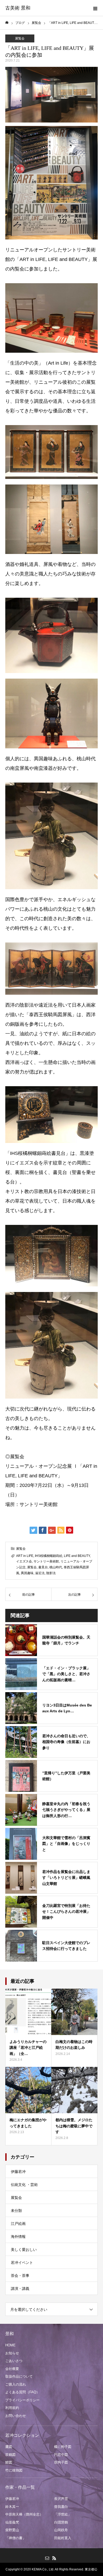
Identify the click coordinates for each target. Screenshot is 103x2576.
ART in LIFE (25, 1556)
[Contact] (47, 2558)
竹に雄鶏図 (14, 2470)
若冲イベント (22, 2263)
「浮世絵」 (63, 2514)
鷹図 (9, 2447)
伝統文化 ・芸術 (24, 2185)
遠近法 (40, 1573)
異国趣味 (27, 1573)
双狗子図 (61, 2462)
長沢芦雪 (61, 2499)
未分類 (16, 2211)
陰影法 (51, 1573)
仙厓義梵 (12, 2522)
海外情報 (18, 2237)
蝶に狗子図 (63, 2447)
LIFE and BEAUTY (77, 1556)
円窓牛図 (61, 2455)
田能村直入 (63, 2538)
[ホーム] (7, 23)
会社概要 (12, 2369)
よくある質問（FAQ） (22, 2392)
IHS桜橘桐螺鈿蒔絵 (49, 1556)
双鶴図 (10, 2455)
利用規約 (12, 2408)
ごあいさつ (14, 2361)
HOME (10, 2345)
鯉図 (9, 2462)
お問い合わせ (16, 2416)
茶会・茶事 (20, 2276)
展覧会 (20, 38)
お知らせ (12, 2353)
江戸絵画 (18, 2224)
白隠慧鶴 (61, 2522)
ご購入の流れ (16, 2384)
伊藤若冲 (18, 2172)
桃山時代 (56, 1567)
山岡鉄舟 (61, 2530)
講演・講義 (20, 2289)
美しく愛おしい (24, 2250)
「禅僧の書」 (16, 2538)
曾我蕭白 (61, 2507)
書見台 (43, 1567)
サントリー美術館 (46, 1561)
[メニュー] (95, 8)
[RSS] (54, 2558)
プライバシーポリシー (22, 2400)
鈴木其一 (12, 2507)
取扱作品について (19, 2376)
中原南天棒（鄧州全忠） (24, 2514)
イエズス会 (24, 1561)
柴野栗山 (12, 2530)
